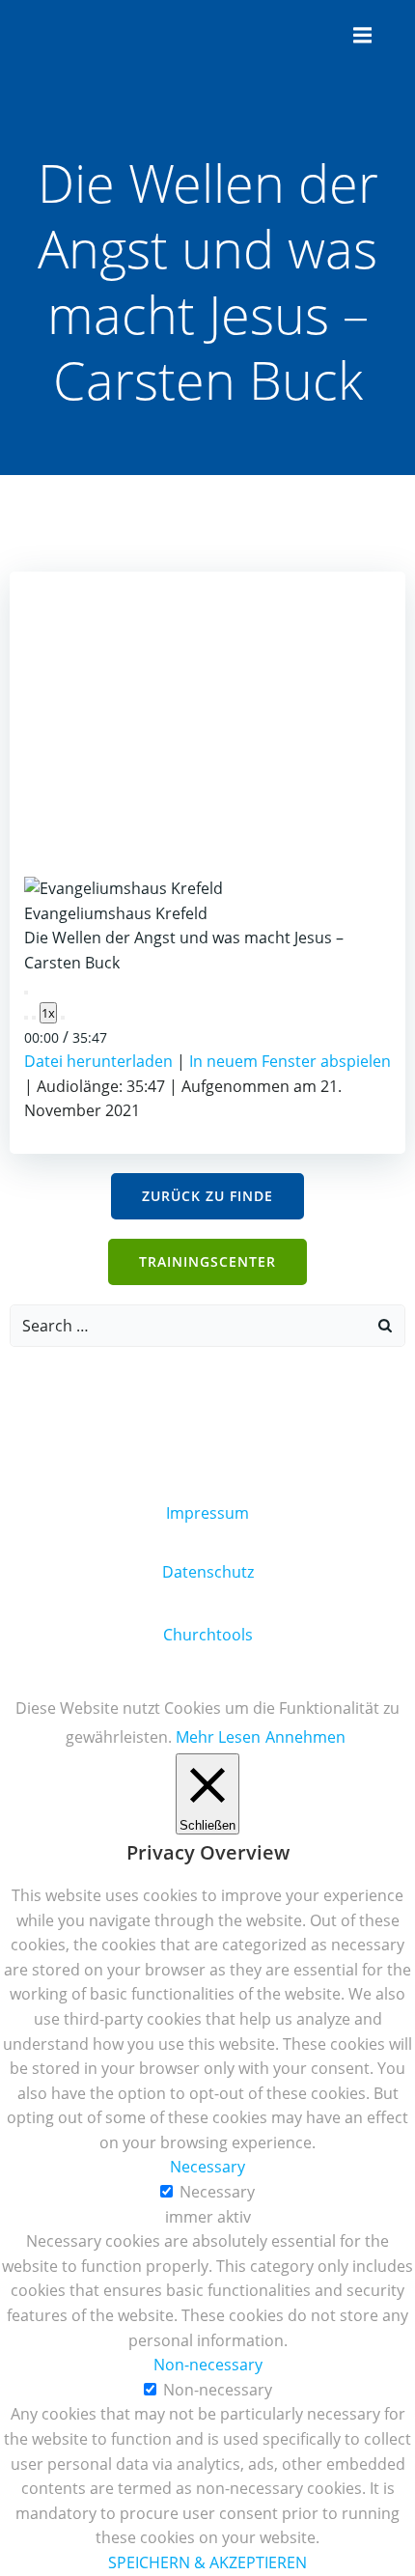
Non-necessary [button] (208, 2365)
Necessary (217, 2192)
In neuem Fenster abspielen (290, 1061)
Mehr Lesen (218, 1737)
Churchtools (208, 1635)
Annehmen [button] (305, 1737)
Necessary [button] (207, 2167)
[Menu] (360, 36)
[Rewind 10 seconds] (34, 1018)
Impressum (207, 1513)
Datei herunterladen (98, 1061)
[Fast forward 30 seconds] (63, 1018)
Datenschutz (208, 1572)
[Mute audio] (26, 1018)
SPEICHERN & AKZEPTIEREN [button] (207, 2562)
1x (48, 1013)
